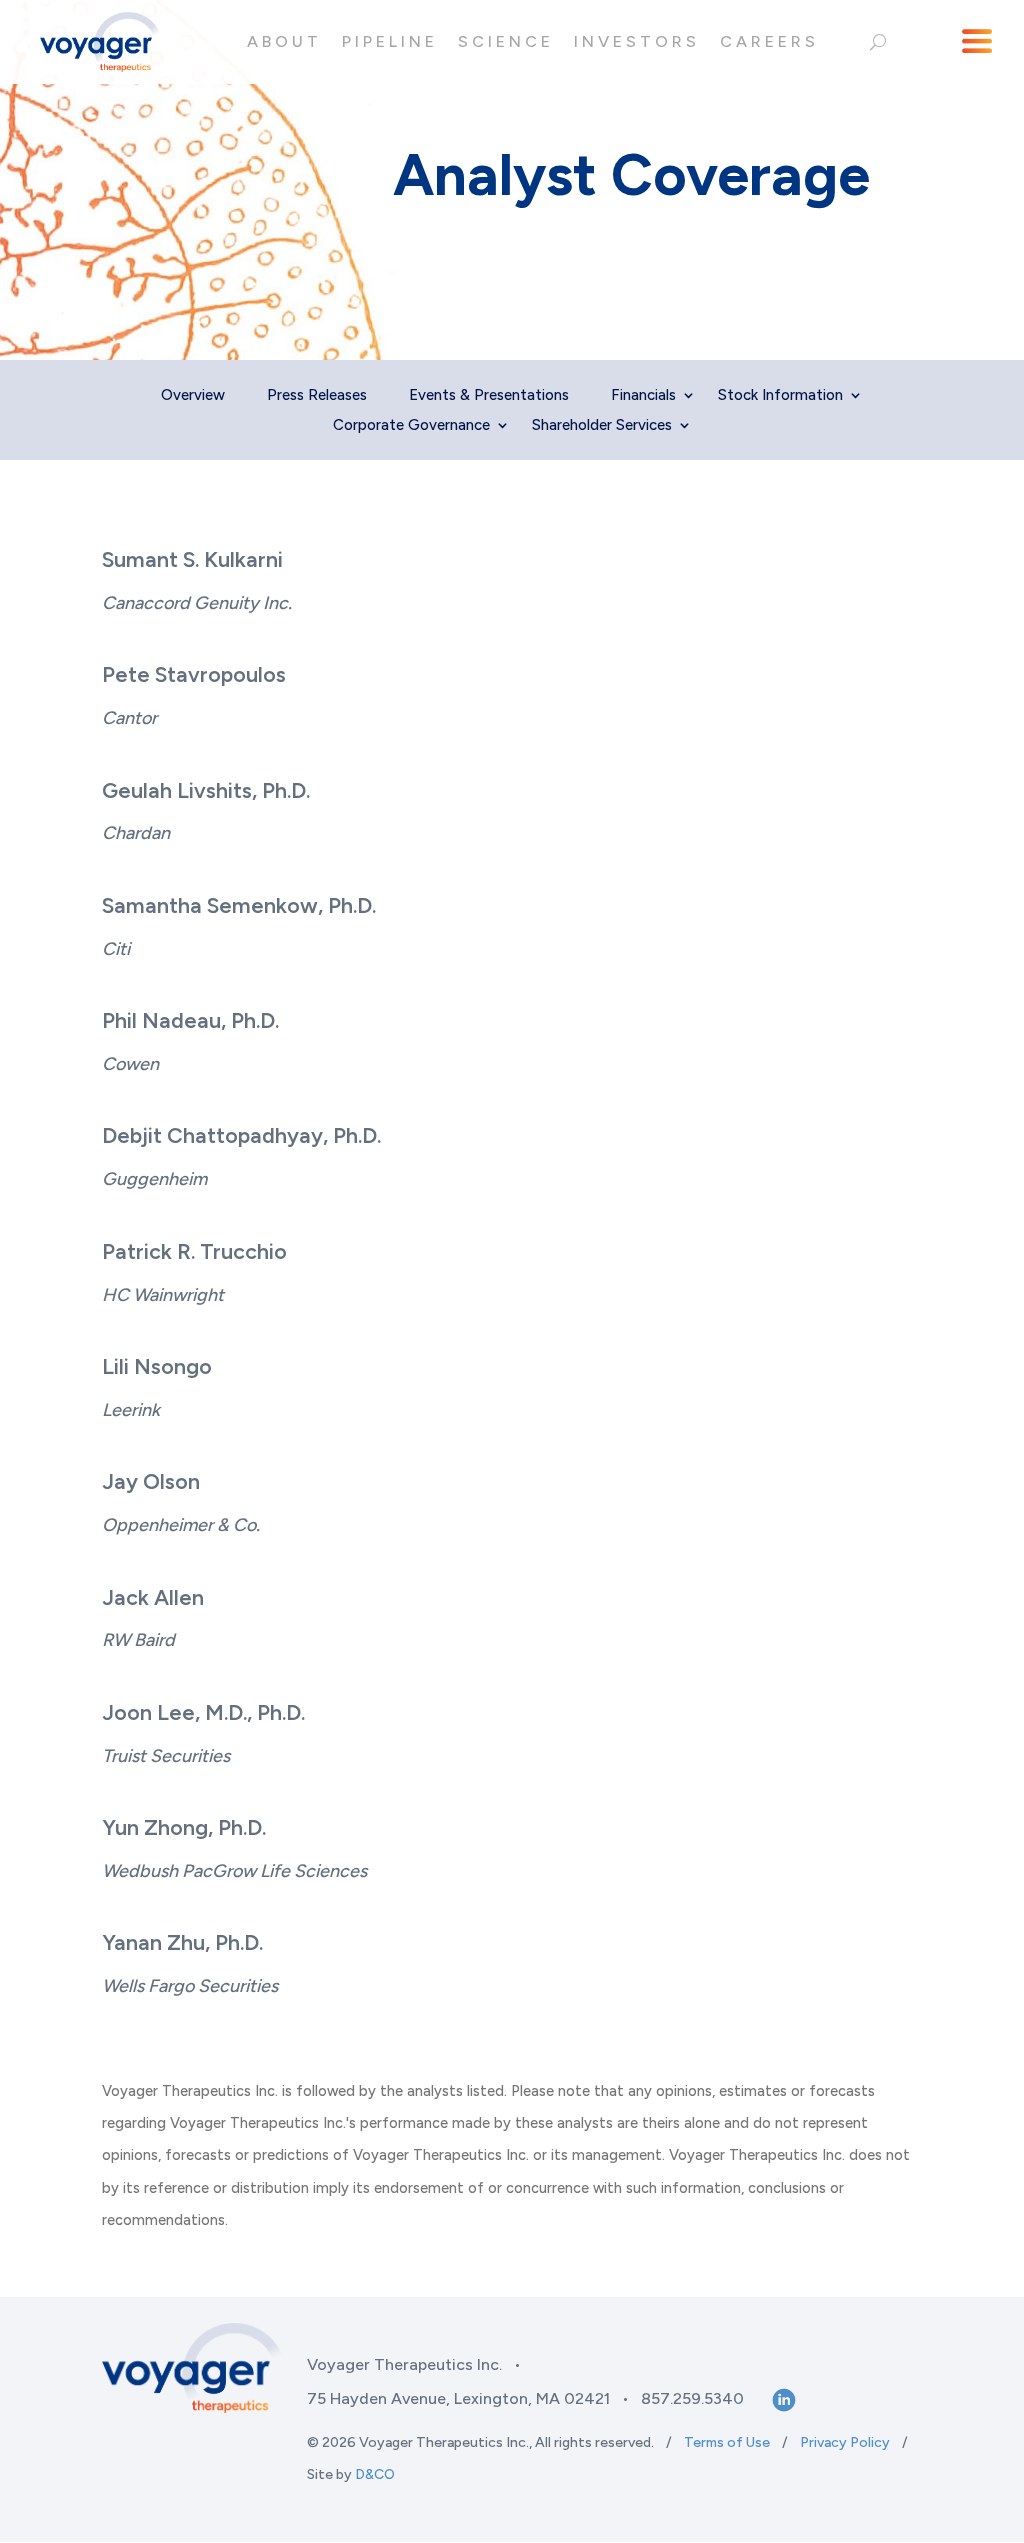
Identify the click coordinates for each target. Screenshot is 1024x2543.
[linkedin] (781, 2399)
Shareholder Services (602, 426)
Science (506, 41)
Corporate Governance (411, 426)
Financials (643, 396)
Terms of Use (727, 2442)
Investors (637, 41)
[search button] (878, 42)
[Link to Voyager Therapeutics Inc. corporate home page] (100, 42)
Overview (193, 396)
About (284, 41)
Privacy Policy (845, 2442)
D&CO (375, 2474)
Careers (769, 41)
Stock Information (780, 396)
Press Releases (317, 396)
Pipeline (390, 41)
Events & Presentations (489, 396)
